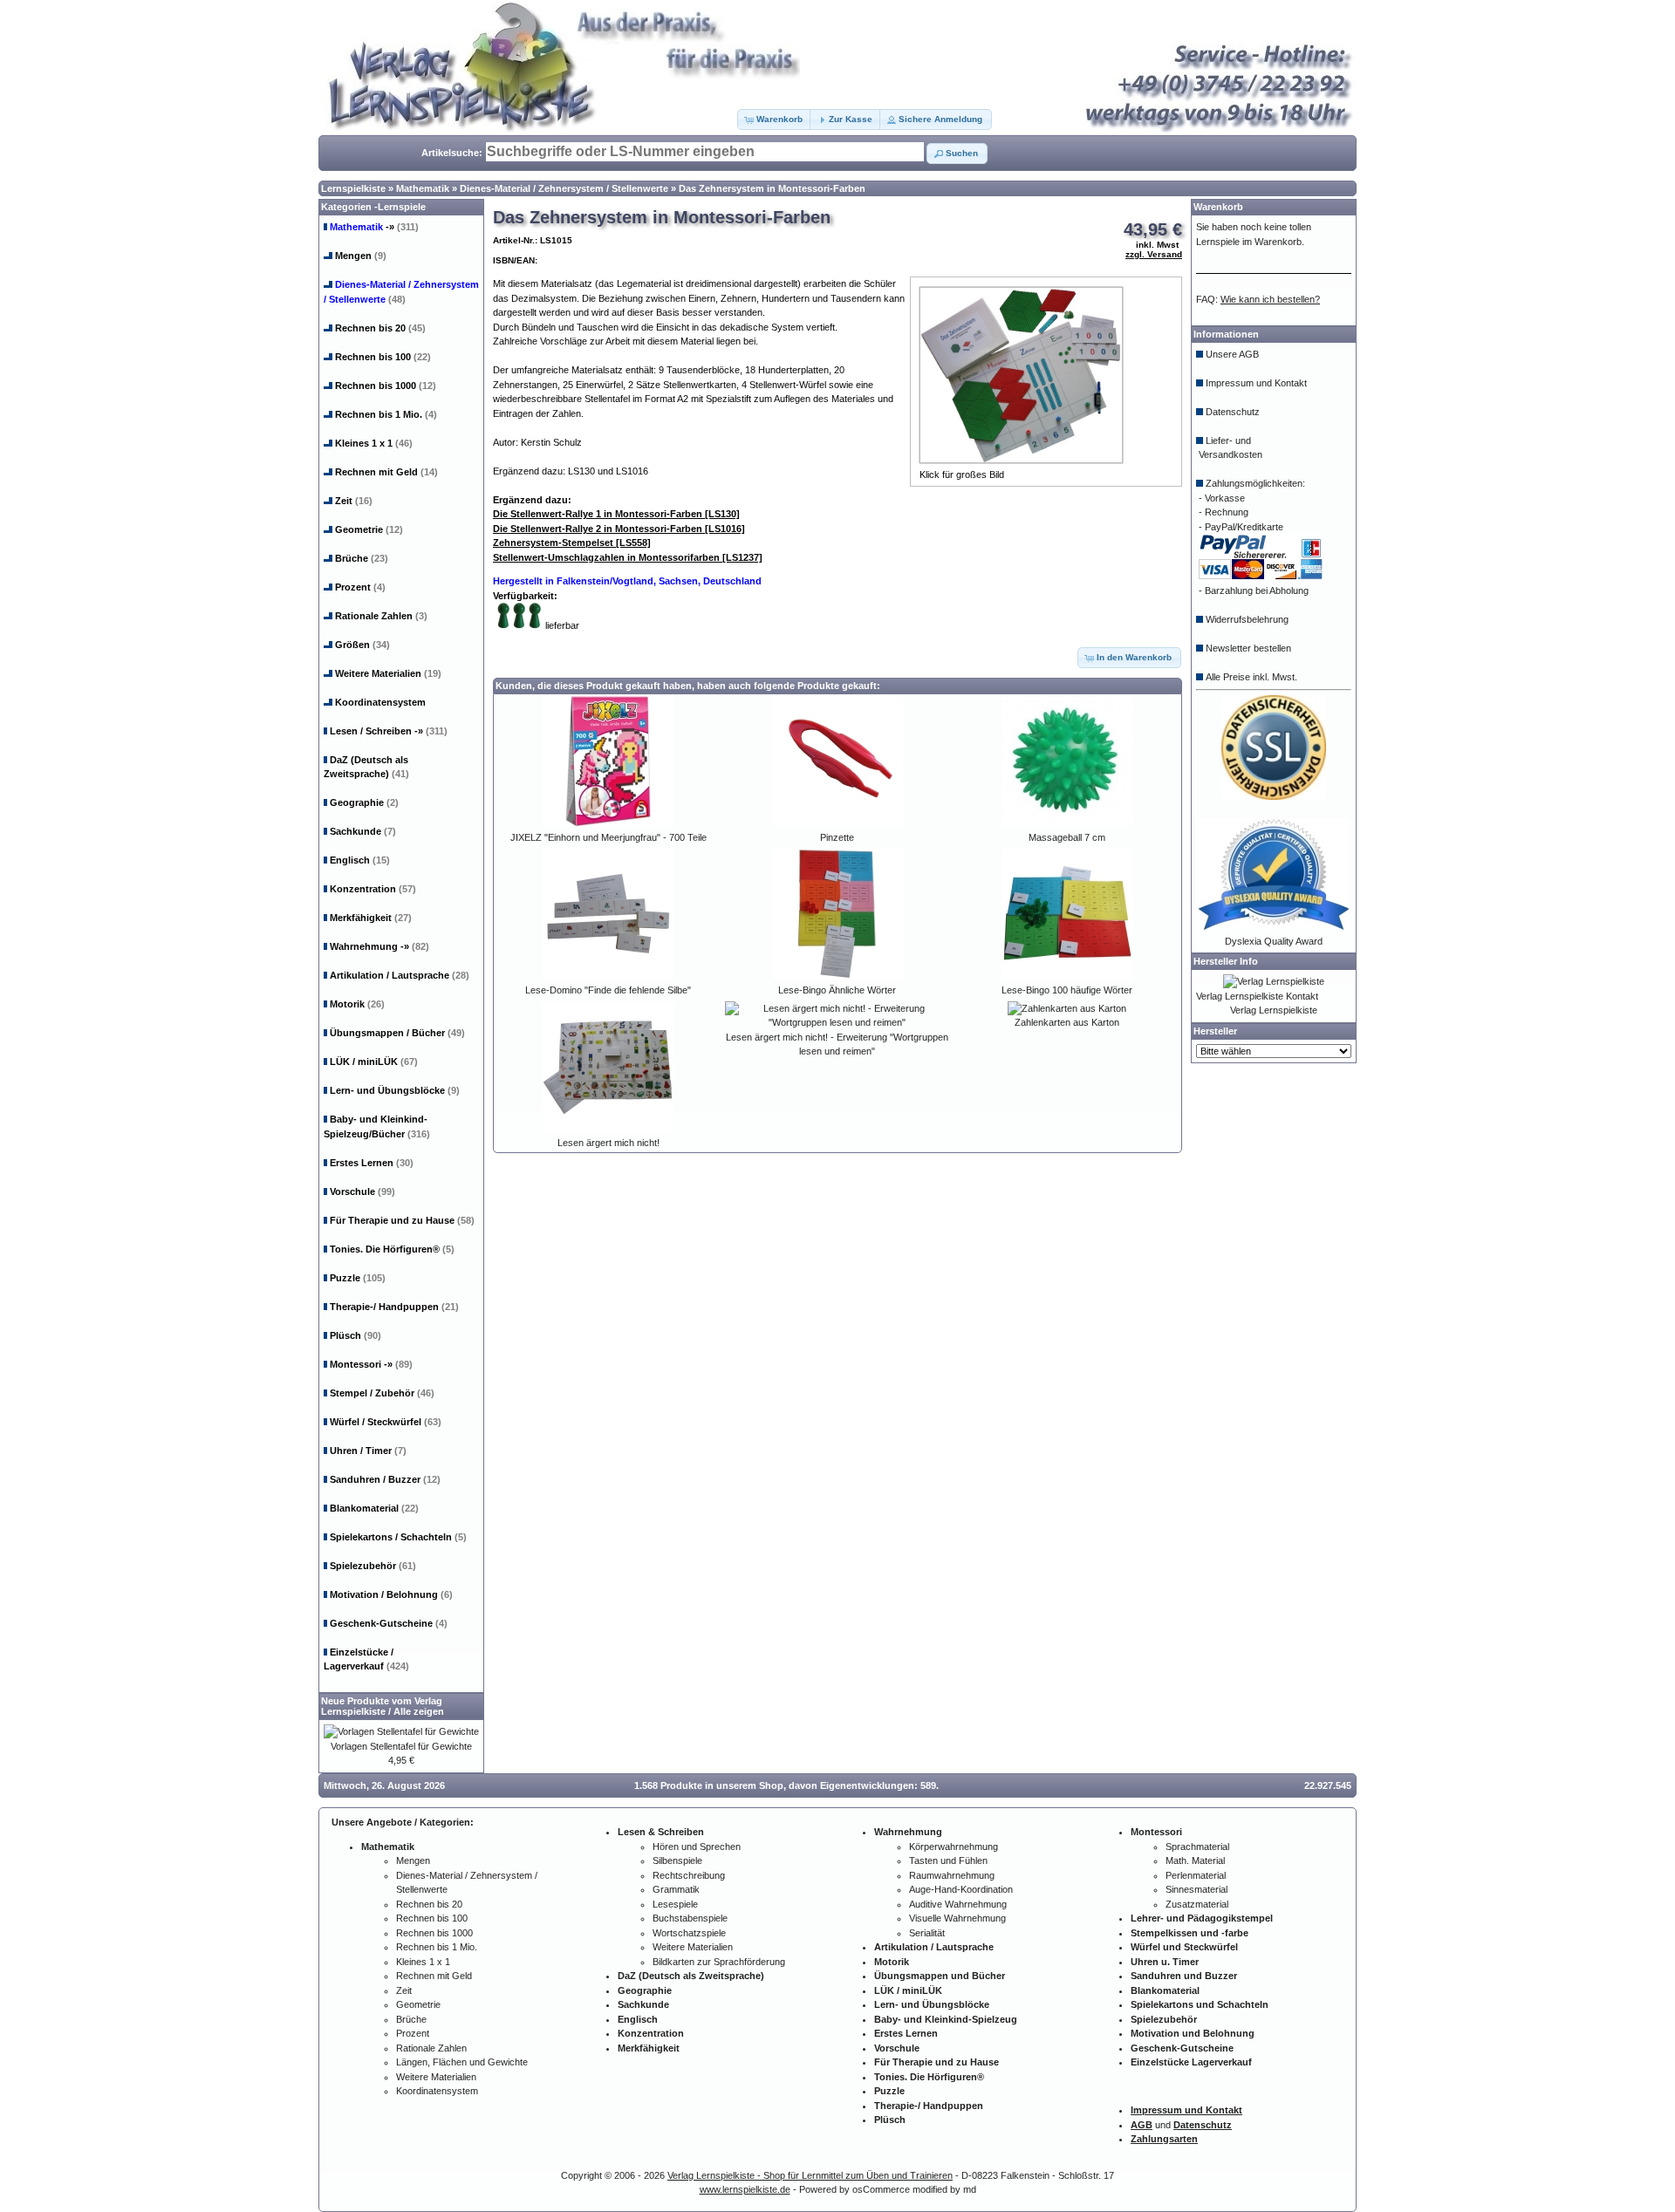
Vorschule (362, 1191)
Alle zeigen (419, 1711)
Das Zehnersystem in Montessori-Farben (772, 188)
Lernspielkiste (353, 188)
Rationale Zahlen (381, 616)
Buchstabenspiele (690, 1918)
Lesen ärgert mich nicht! (608, 1143)
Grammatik (676, 1889)
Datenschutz (1233, 412)
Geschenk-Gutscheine (389, 1623)
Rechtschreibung (689, 1875)
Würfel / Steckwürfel (386, 1422)
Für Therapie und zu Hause (402, 1220)
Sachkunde (363, 831)
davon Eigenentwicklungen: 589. (864, 1785)
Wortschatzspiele (689, 1933)
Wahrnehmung (379, 946)
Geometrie (369, 529)
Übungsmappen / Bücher (397, 1033)
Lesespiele (675, 1904)
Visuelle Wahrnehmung (957, 1918)
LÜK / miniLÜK (374, 1062)
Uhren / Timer (368, 1451)
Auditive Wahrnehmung (958, 1904)
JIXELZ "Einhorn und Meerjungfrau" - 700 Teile (608, 837)
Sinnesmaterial (1196, 1889)
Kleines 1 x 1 (374, 443)
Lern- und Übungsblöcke (395, 1090)
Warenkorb (1218, 207)
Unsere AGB (1232, 354)
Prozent (360, 587)
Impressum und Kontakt (1256, 383)
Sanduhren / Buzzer (385, 1479)
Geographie (364, 802)
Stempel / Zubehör (382, 1393)
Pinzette (837, 837)
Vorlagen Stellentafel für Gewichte (401, 1746)
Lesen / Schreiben (389, 731)
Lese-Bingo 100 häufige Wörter (1067, 990)
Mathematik (423, 188)
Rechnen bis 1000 (386, 386)
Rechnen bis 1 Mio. (386, 414)
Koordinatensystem (380, 702)
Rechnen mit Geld (386, 472)
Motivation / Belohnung (391, 1594)
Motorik (357, 1004)
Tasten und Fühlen (948, 1860)
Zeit (354, 501)
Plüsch (356, 1335)
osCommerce (881, 2189)
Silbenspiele (677, 1860)
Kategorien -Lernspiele (373, 207)
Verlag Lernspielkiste (1274, 1010)
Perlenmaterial (1196, 1875)
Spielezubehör (373, 1566)
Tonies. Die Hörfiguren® (392, 1249)
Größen (362, 645)
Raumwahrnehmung (952, 1875)
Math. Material (1195, 1860)
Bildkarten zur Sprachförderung (719, 1962)
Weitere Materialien (388, 673)
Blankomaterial (374, 1508)
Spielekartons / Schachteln (398, 1537)
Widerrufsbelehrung (1247, 619)
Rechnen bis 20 (380, 328)
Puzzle (358, 1278)
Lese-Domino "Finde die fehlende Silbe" (608, 990)
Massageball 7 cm (1067, 837)
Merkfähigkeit (371, 918)
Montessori (371, 1364)
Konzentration (373, 889)
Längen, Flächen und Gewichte (462, 2062)
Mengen (361, 256)
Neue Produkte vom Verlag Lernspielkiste (382, 1706)
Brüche (362, 558)
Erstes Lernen (372, 1163)
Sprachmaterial (1197, 1847)
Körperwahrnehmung (954, 1847)
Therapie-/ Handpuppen (394, 1307)
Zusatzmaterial (1197, 1904)
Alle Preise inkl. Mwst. (1251, 677)
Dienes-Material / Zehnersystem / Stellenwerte (564, 188)
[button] (775, 119)
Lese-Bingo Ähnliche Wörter (837, 990)
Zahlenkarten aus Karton (1067, 1022)
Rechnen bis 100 (383, 357)
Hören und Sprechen (697, 1847)
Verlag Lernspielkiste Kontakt (1257, 996)
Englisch (360, 860)
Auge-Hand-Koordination (961, 1889)
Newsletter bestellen (1248, 648)
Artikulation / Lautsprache (400, 975)
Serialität (927, 1933)
